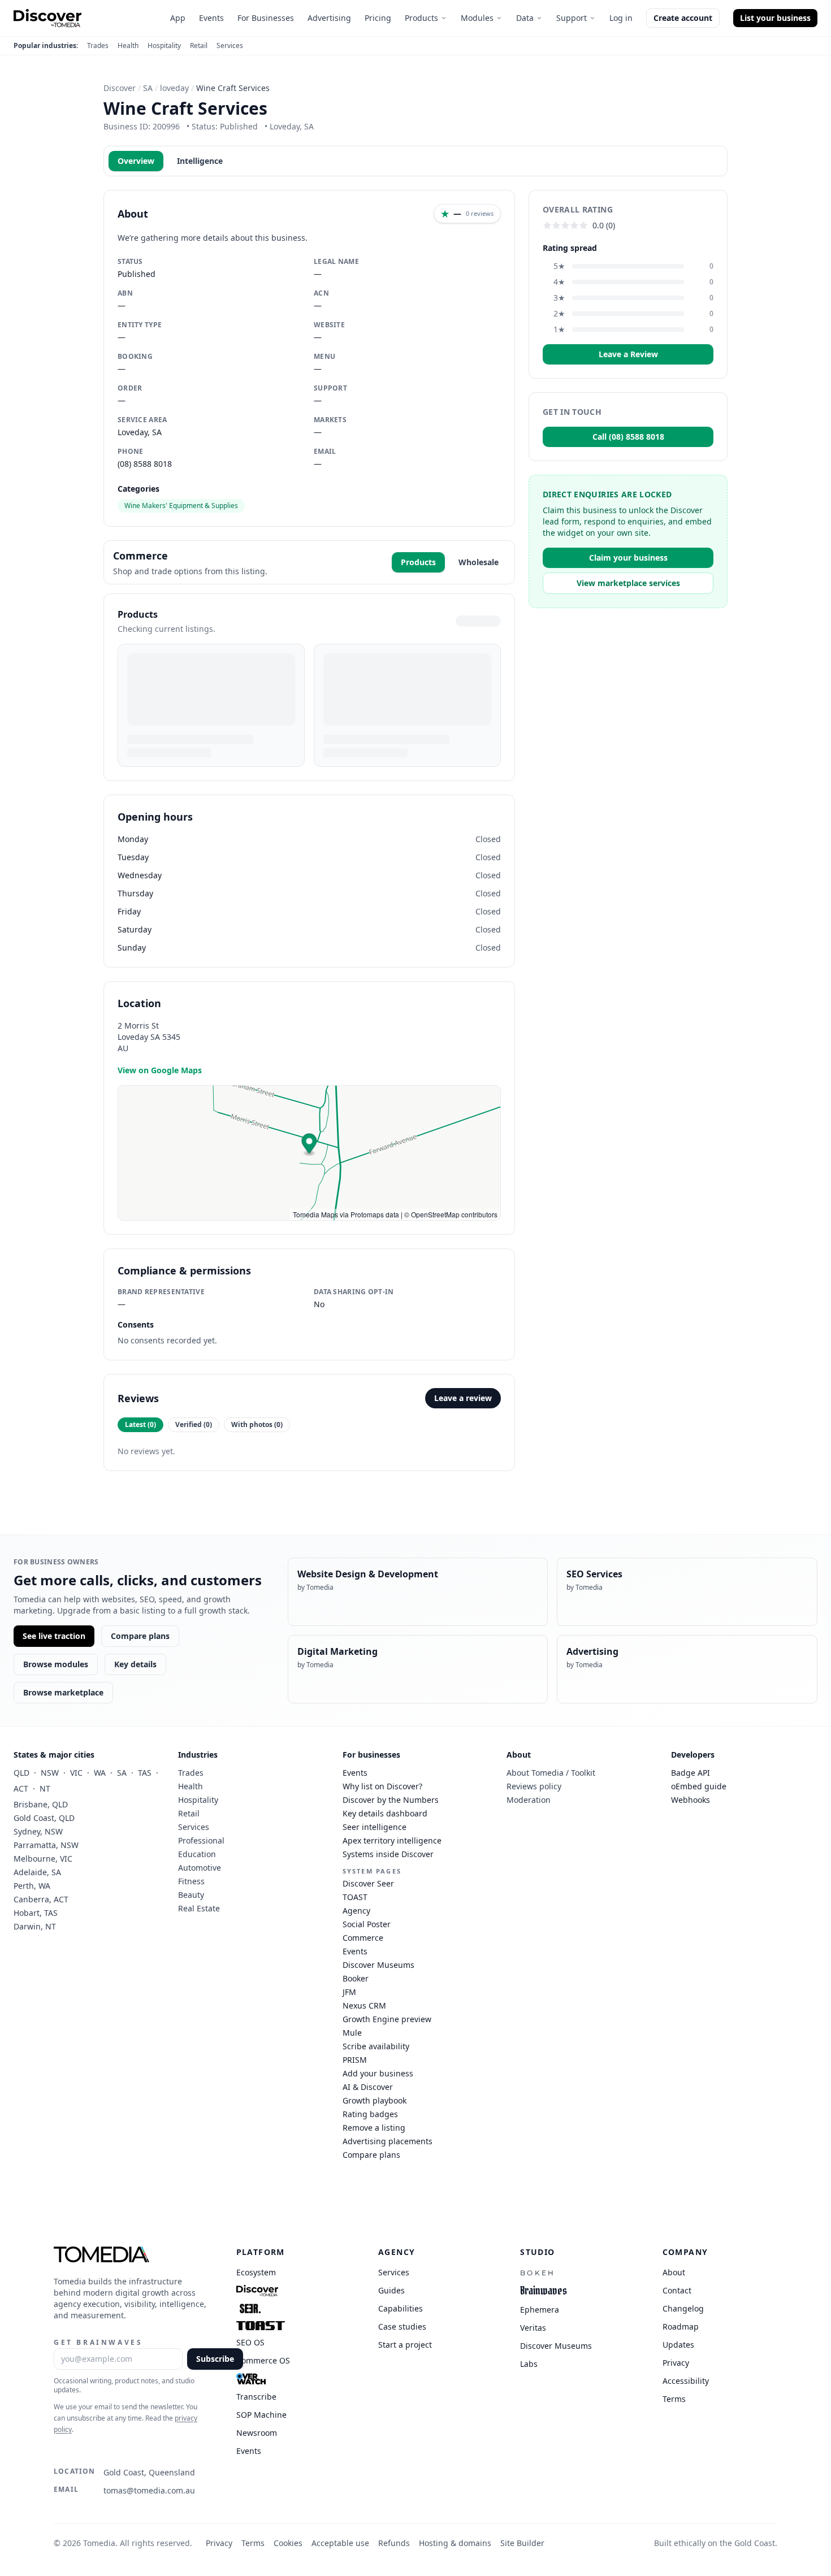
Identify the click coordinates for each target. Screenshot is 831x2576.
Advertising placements (388, 2141)
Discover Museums (378, 1965)
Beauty (191, 1895)
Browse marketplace (63, 1692)
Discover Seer (368, 1883)
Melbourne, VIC (43, 1859)
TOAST (355, 1897)
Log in (621, 18)
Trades (98, 46)
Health (128, 46)
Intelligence (200, 161)
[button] (310, 1145)
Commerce (363, 1938)
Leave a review (463, 1398)
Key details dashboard (385, 1813)
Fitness (191, 1881)
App (178, 18)
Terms (253, 2543)
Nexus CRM (364, 2005)
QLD (21, 1773)
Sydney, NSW (38, 1831)
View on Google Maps (160, 1070)
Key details (135, 1664)
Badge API (691, 1773)
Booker (356, 1978)
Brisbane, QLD (41, 1804)
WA (100, 1773)
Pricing (378, 18)
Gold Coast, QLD (44, 1818)
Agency (356, 1911)
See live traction (54, 1636)
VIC (76, 1773)
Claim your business (628, 558)
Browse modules (56, 1664)
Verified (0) (194, 1424)
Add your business (378, 2073)
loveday (174, 88)
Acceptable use (340, 2543)
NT (45, 1788)
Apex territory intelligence (392, 1840)
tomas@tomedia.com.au (149, 2490)
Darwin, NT (35, 1926)
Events (211, 18)
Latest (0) (140, 1424)
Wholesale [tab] (479, 562)
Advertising (329, 18)
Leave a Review (628, 354)
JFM (349, 1992)
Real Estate (199, 1908)
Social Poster (367, 1924)
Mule (352, 2033)
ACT (21, 1788)
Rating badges (370, 2114)
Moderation (529, 1800)
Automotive (200, 1868)
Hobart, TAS (36, 1913)
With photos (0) (257, 1424)
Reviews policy (534, 1786)
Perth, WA (32, 1886)
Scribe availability (376, 2046)
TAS (145, 1773)
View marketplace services (628, 583)
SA (148, 88)
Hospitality (164, 46)
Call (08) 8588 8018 (628, 437)
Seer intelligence (375, 1827)
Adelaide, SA (37, 1872)
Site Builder (522, 2543)
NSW (50, 1773)
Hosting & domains (455, 2543)
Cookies (288, 2543)
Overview (136, 161)
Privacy (219, 2543)
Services (230, 46)
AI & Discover (368, 2087)
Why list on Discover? (382, 1786)
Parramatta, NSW (46, 1845)
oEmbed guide (699, 1786)
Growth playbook (375, 2100)
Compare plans (140, 1636)
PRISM (355, 2060)
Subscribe (215, 2359)
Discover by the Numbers (391, 1800)
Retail (199, 46)
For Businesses (266, 18)
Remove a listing (374, 2128)
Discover (120, 88)
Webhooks (691, 1800)
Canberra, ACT (41, 1899)
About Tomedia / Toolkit (551, 1773)
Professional (201, 1840)
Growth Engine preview (387, 2019)
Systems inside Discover (388, 1854)
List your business (775, 18)
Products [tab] (418, 562)
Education (197, 1854)
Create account (683, 18)
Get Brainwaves (98, 2342)
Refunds (394, 2543)
